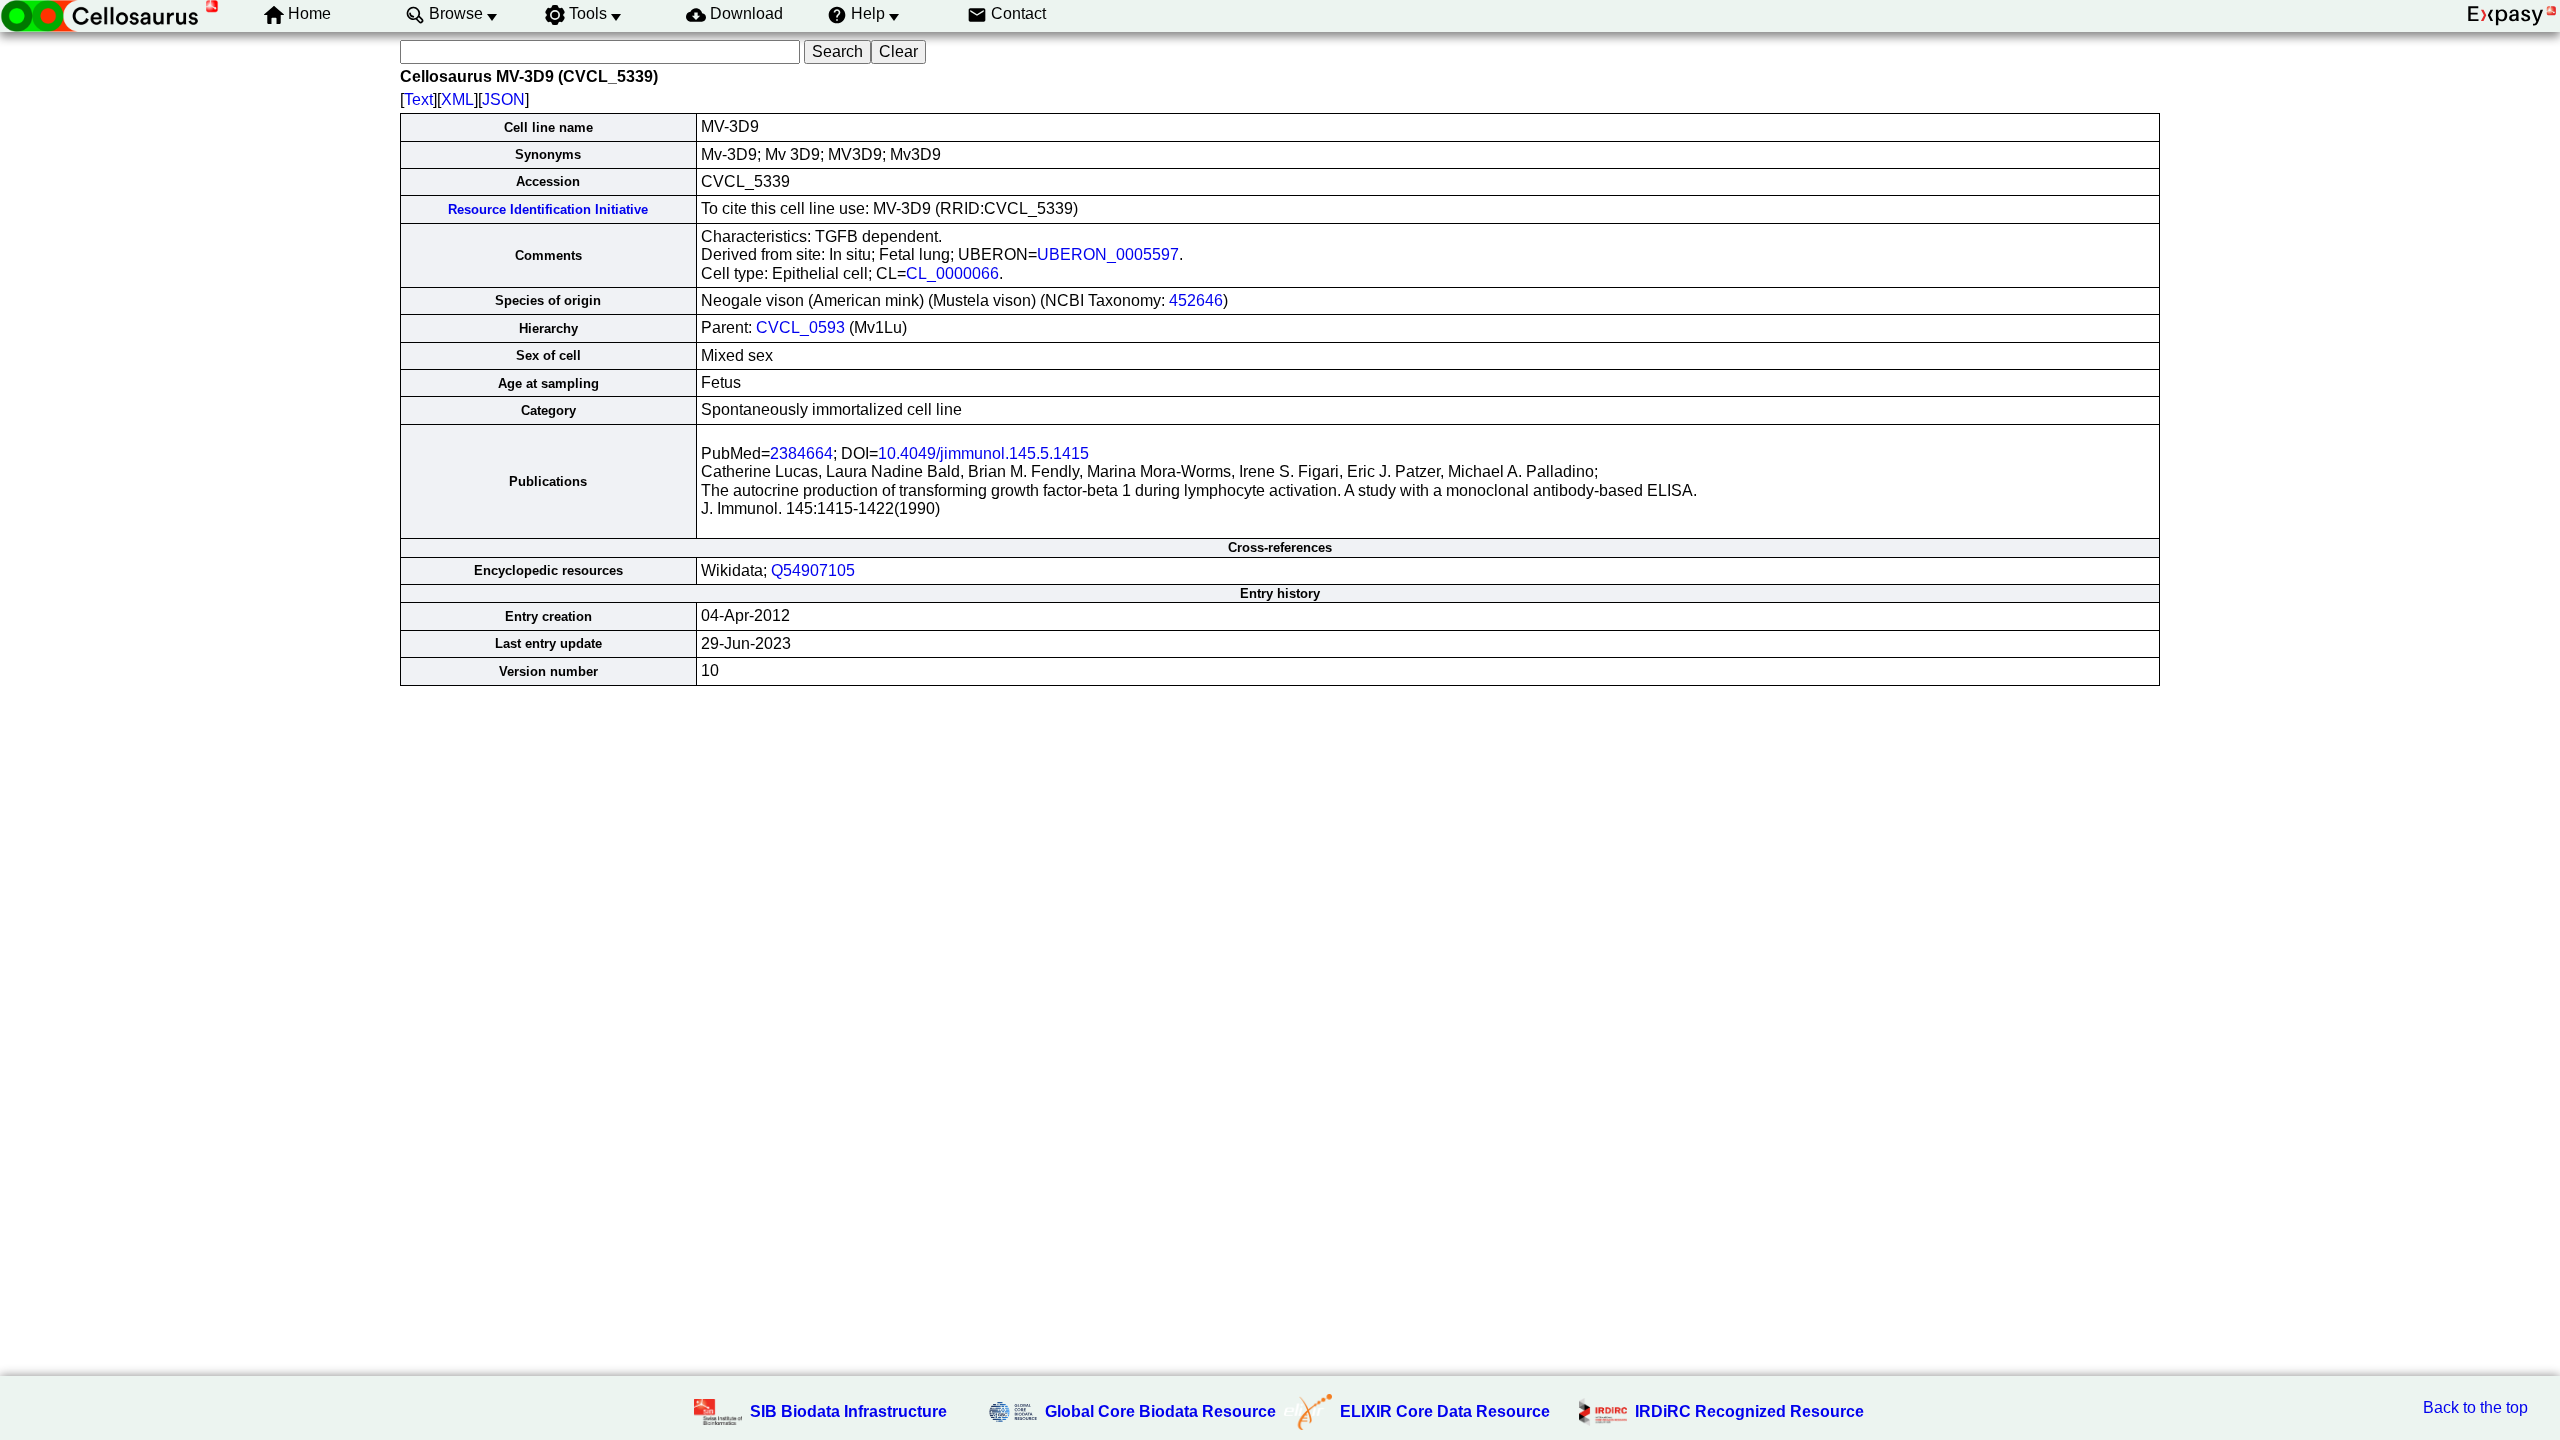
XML (457, 99)
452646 (1196, 300)
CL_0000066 (952, 273)
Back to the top (2475, 1407)
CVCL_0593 (800, 327)
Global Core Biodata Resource (1160, 1411)
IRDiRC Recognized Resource (1749, 1411)
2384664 (801, 453)
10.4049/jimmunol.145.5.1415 (983, 453)
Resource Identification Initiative (548, 209)
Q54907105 (813, 570)
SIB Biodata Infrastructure (848, 1411)
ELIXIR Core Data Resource (1445, 1411)
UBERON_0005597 (1108, 254)
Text (418, 99)
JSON (503, 99)
